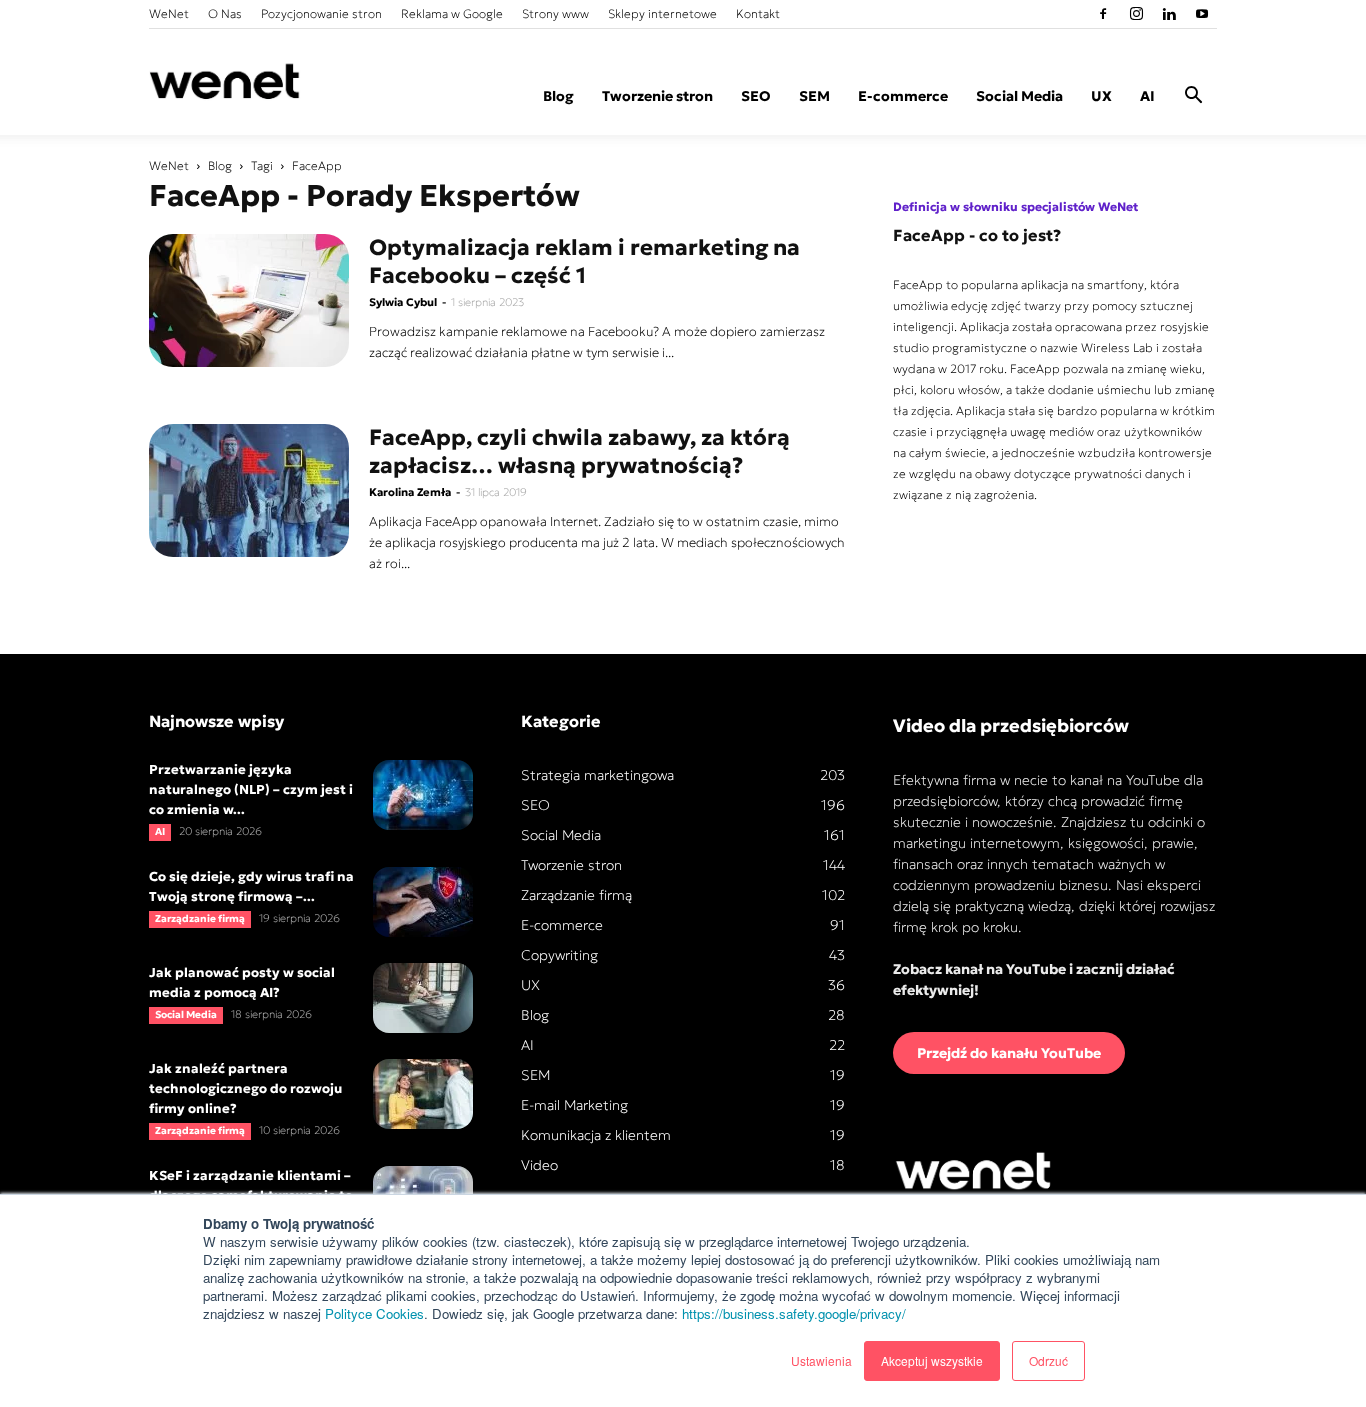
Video (539, 1165)
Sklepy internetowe (662, 13)
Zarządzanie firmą (200, 918)
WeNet (169, 13)
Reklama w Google (452, 13)
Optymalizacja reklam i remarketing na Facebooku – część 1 (584, 261)
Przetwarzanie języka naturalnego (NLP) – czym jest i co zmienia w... (251, 789)
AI (1147, 96)
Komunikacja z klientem (596, 1135)
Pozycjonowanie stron (321, 13)
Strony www (555, 13)
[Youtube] (1202, 14)
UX (1101, 96)
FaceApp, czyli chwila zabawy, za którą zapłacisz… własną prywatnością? (579, 451)
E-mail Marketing (574, 1105)
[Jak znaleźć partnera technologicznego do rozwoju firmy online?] (423, 1094)
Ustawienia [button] (821, 1360)
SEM (814, 96)
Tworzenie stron (657, 96)
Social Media (1019, 96)
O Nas (225, 13)
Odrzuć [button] (1048, 1360)
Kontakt (758, 13)
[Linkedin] (1169, 14)
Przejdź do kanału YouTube (1009, 1053)
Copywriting (559, 955)
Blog (558, 96)
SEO (756, 96)
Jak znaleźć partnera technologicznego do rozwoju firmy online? (245, 1088)
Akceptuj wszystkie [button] (932, 1360)
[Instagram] (1136, 14)
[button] (1193, 98)
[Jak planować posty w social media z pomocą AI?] (423, 998)
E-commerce (903, 96)
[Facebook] (1103, 14)
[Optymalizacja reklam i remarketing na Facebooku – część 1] (249, 300)
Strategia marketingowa (597, 775)
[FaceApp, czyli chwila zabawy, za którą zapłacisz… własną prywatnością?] (249, 490)
